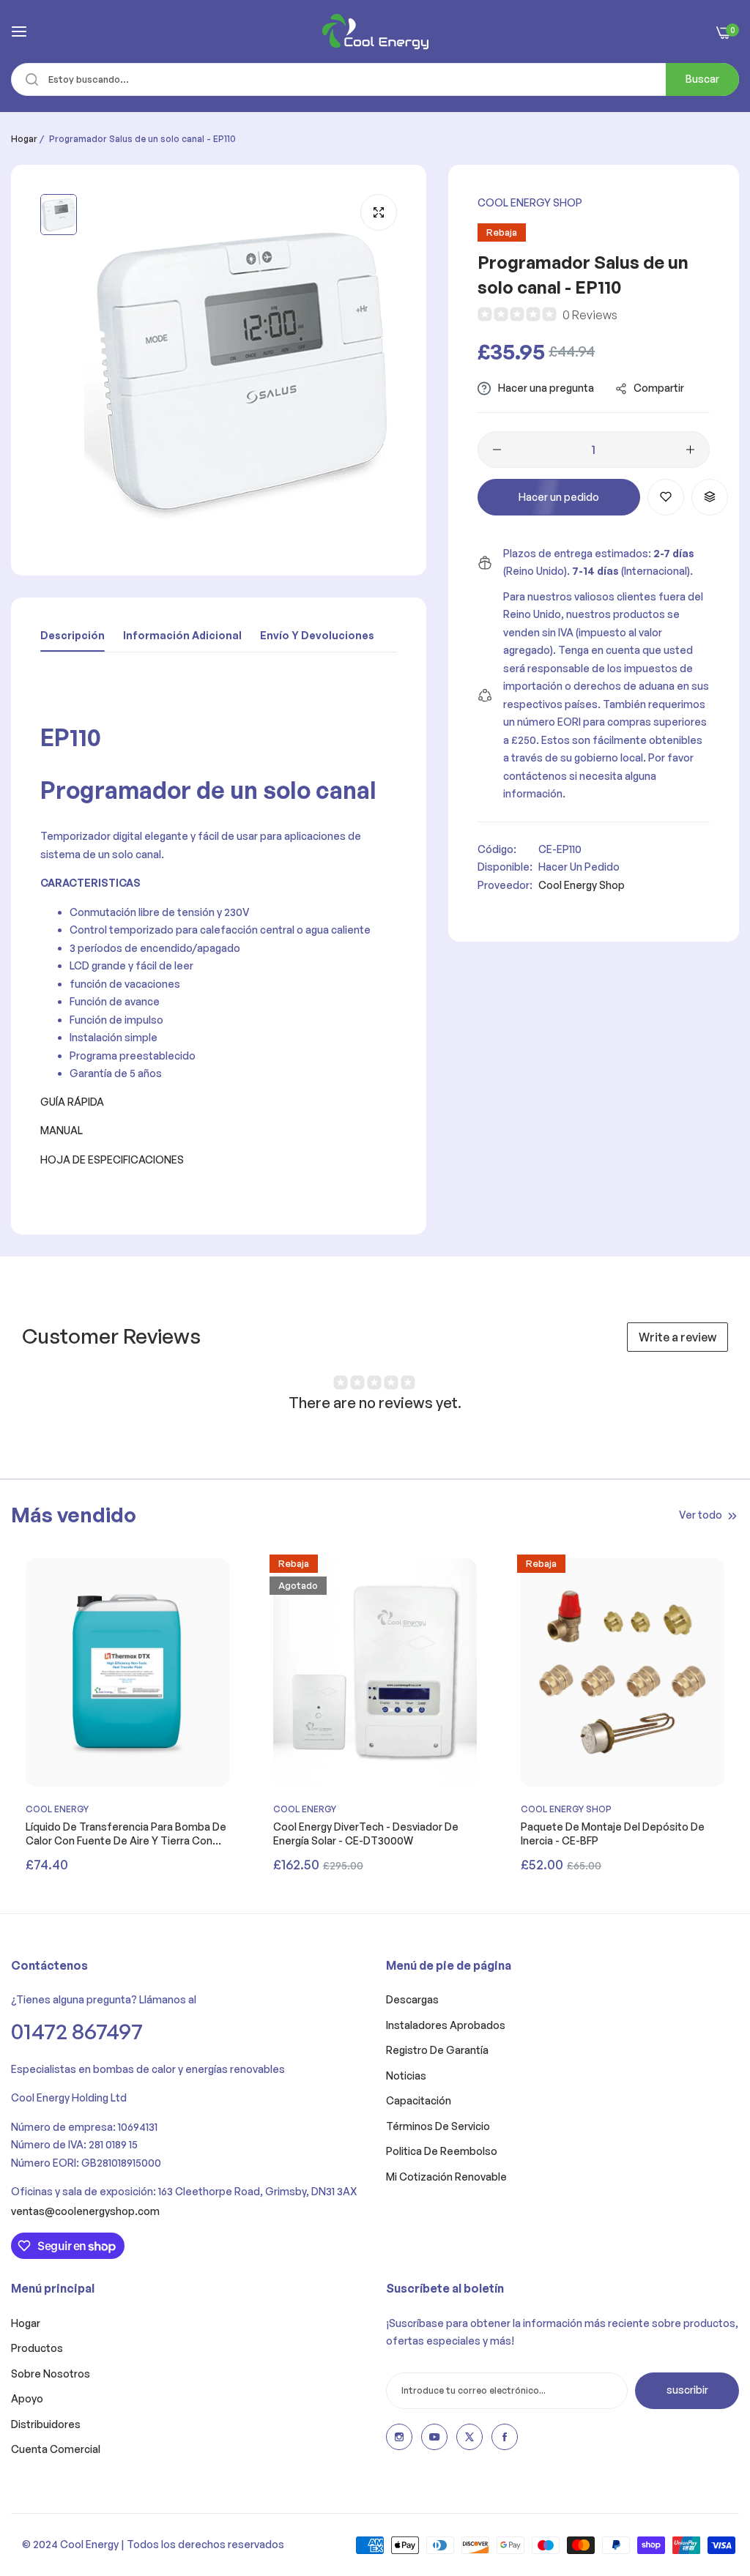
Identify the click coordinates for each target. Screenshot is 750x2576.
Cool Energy (57, 1809)
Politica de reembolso (442, 2151)
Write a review (677, 1337)
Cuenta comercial (56, 2449)
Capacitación (419, 2100)
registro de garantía (437, 2050)
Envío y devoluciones (317, 635)
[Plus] (690, 450)
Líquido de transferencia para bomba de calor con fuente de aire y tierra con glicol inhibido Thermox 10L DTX (126, 1834)
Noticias (406, 2076)
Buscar (702, 79)
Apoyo (27, 2398)
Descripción (73, 635)
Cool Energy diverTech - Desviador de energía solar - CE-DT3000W (366, 1833)
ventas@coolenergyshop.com (85, 2211)
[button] (666, 497)
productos (37, 2348)
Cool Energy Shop (530, 202)
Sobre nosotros (51, 2374)
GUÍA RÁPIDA (72, 1102)
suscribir (687, 2390)
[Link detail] (399, 2437)
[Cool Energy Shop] (375, 31)
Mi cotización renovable (446, 2177)
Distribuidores (46, 2424)
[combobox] (375, 79)
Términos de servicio (438, 2126)
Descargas (412, 1999)
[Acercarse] (379, 212)
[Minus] (497, 450)
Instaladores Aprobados (446, 2025)
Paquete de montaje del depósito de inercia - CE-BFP (613, 1833)
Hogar (24, 139)
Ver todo (701, 1515)
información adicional (182, 635)
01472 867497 (77, 2031)
